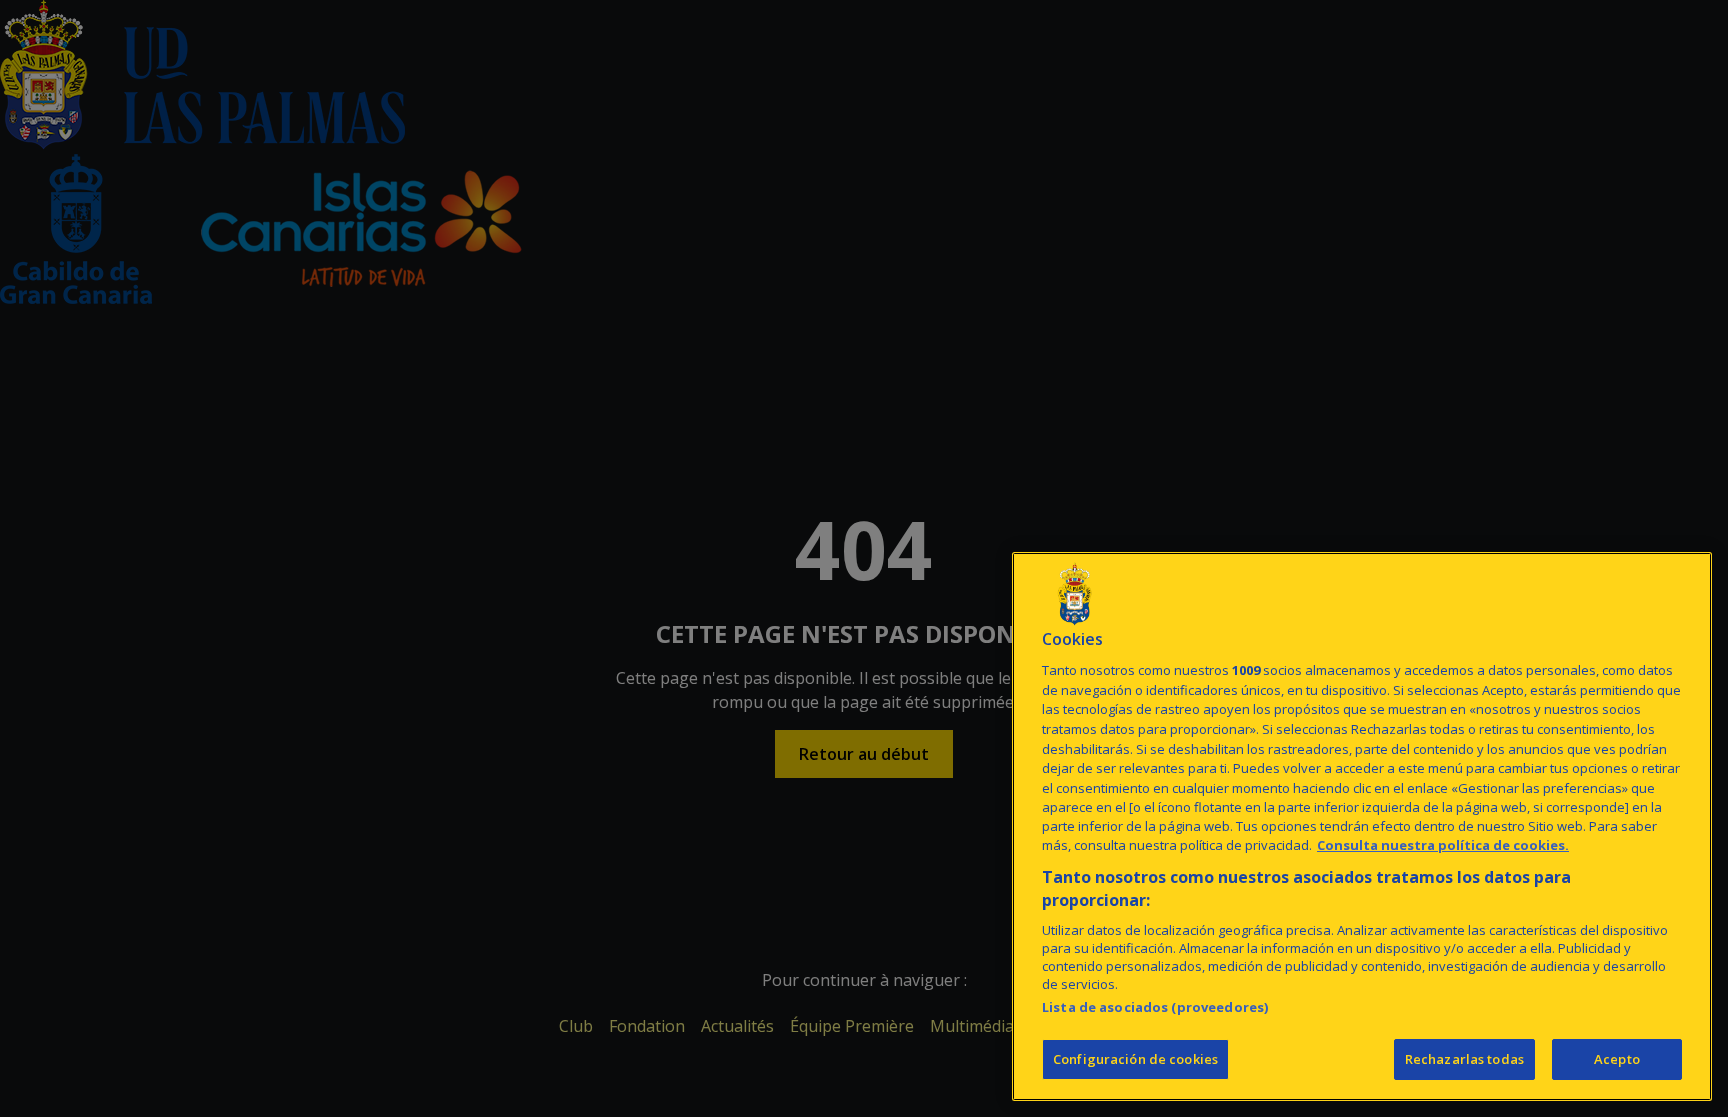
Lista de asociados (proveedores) (1155, 1007)
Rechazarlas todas (1464, 1059)
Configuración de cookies (1135, 1059)
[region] (1362, 826)
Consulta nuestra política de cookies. (1443, 846)
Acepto (1617, 1059)
